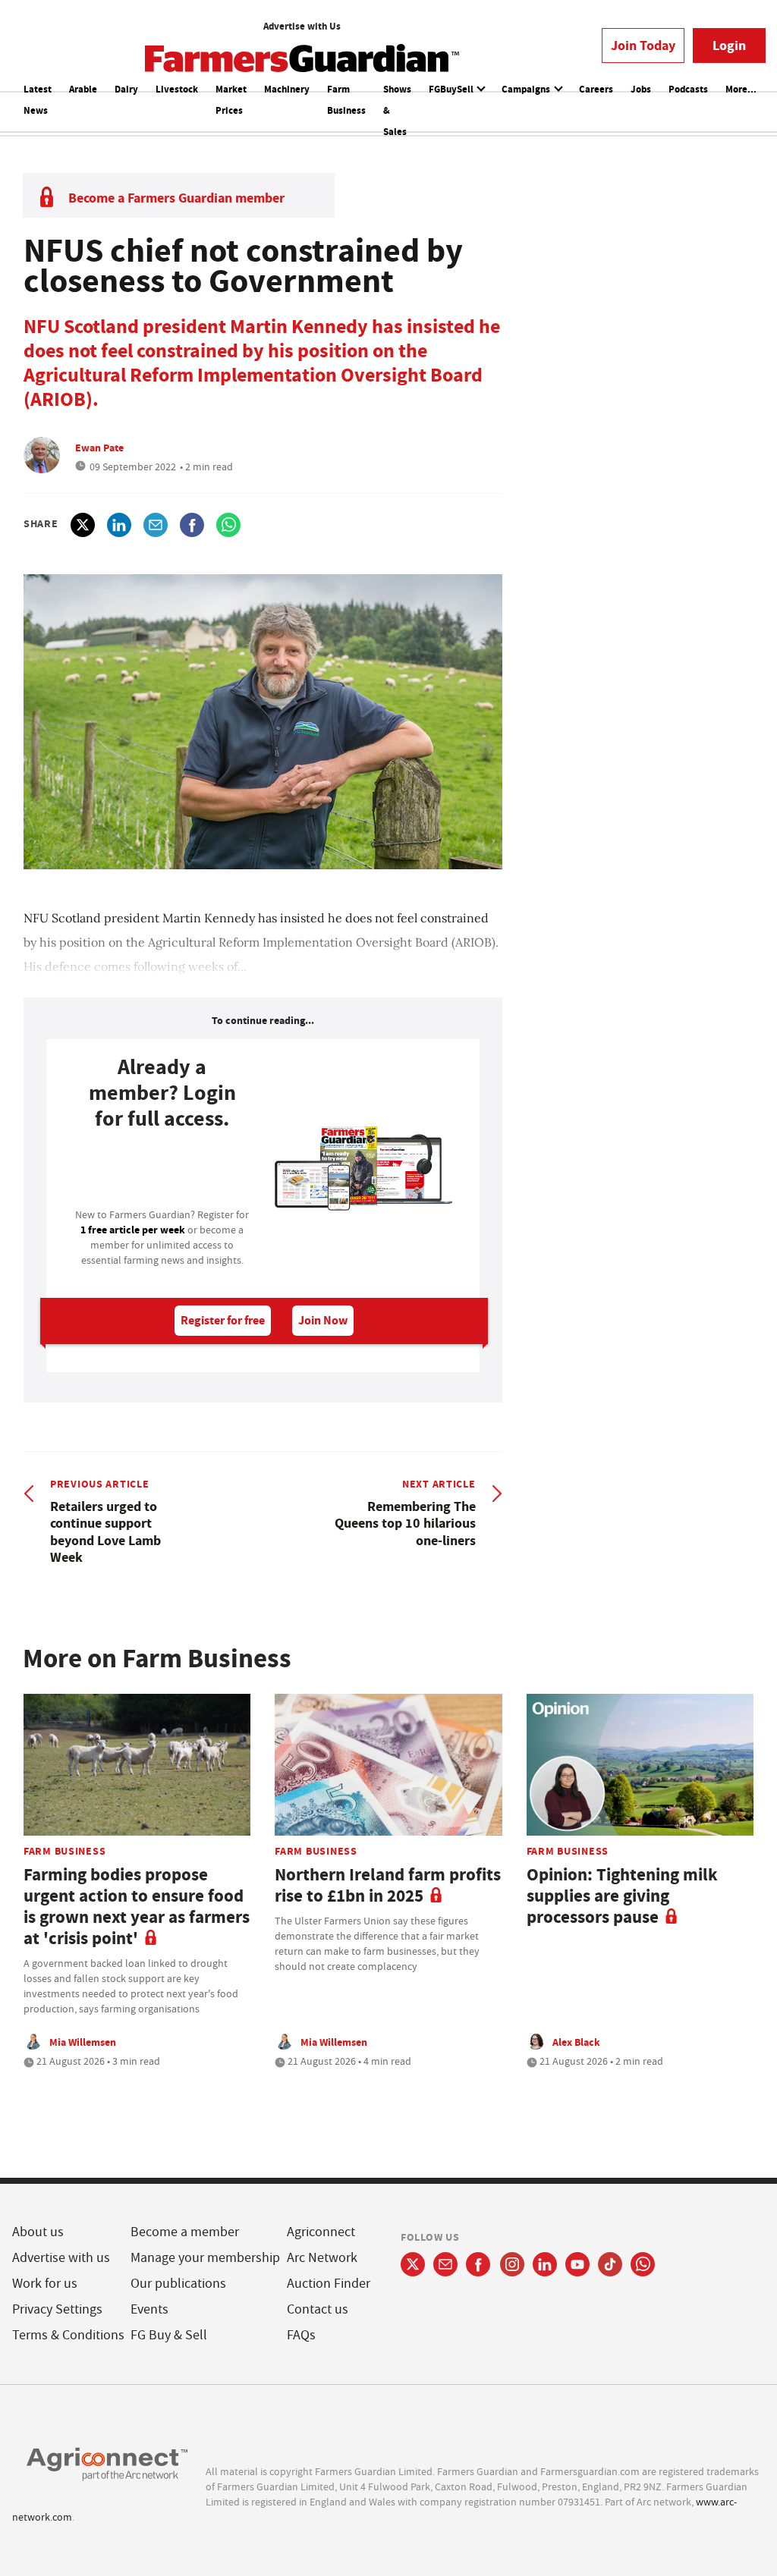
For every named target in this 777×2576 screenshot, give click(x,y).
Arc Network (322, 2258)
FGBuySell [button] (452, 89)
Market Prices (231, 100)
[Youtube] (577, 2264)
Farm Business (346, 100)
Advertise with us (61, 2258)
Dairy (126, 89)
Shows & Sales (397, 110)
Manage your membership (205, 2258)
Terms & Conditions (68, 2335)
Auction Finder (329, 2284)
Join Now (323, 1320)
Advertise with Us (302, 26)
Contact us (318, 2309)
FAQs (301, 2335)
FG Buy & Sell (169, 2335)
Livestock (177, 89)
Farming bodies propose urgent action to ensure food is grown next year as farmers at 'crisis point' (137, 1907)
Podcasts (688, 89)
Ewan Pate (99, 448)
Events (149, 2309)
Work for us (45, 2284)
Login (729, 46)
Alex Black (576, 2042)
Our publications (178, 2284)
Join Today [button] (643, 46)
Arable (83, 89)
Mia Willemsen (83, 2042)
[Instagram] (512, 2264)
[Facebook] (478, 2264)
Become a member (185, 2232)
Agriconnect (321, 2232)
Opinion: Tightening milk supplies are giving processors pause (622, 1896)
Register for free (223, 1320)
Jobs (641, 89)
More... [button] (741, 89)
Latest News (38, 100)
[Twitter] (413, 2264)
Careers (596, 89)
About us (38, 2232)
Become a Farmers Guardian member (176, 198)
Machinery (287, 89)
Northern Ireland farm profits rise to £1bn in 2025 (388, 1885)
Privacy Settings (57, 2309)
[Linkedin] (545, 2264)
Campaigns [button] (527, 89)
